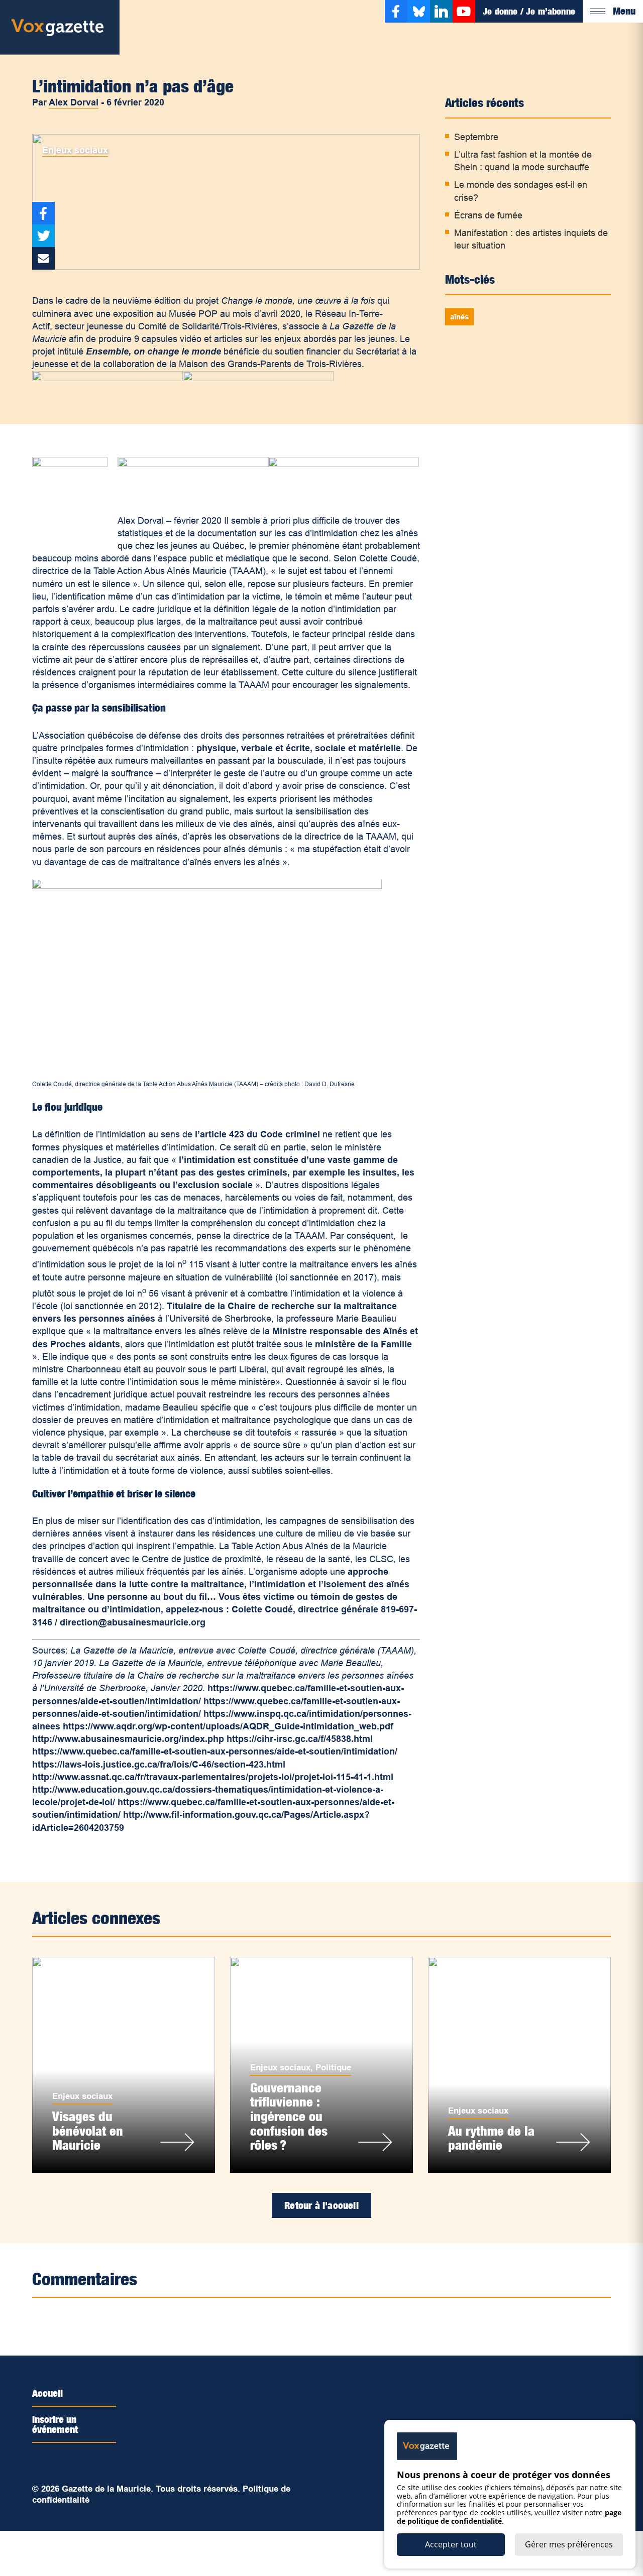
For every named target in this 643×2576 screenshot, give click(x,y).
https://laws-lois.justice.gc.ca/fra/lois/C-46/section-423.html (159, 1765)
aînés (459, 317)
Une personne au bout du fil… (152, 1597)
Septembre (476, 137)
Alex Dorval (74, 102)
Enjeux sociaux (75, 150)
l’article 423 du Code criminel (257, 1134)
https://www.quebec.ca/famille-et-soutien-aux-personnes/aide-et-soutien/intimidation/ (215, 1751)
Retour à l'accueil (321, 2205)
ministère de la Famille (363, 1344)
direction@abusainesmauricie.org (133, 1622)
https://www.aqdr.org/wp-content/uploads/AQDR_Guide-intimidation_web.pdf (228, 1726)
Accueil (47, 2393)
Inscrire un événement (55, 2424)
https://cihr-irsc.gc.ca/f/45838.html (300, 1739)
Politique (333, 2068)
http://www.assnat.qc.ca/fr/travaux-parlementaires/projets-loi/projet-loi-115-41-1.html (213, 1777)
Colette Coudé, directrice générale (306, 1609)
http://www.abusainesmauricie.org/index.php (128, 1739)
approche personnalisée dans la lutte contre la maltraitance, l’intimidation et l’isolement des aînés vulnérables (221, 1584)
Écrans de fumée (488, 215)
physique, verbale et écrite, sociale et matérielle (299, 748)
